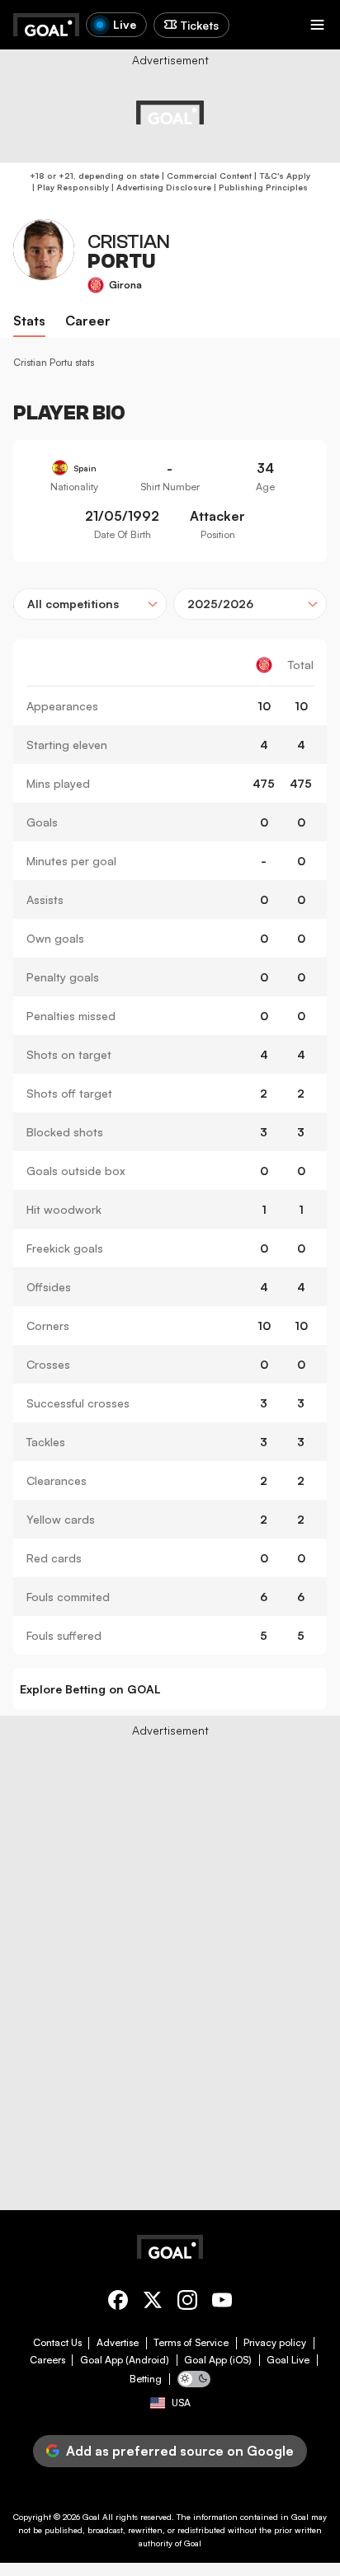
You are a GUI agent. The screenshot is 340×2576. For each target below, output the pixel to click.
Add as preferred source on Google (180, 2451)
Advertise (118, 2343)
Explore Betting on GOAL (90, 1689)
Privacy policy (275, 2343)
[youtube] (222, 2303)
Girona (125, 285)
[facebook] (118, 2303)
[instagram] (187, 2303)
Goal (91, 2517)
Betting (146, 2379)
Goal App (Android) (125, 2360)
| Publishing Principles (260, 187)
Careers (47, 2360)
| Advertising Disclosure (160, 187)
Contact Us (57, 2343)
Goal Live (288, 2360)
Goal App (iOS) (218, 2360)
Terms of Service (191, 2343)
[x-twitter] (153, 2303)
